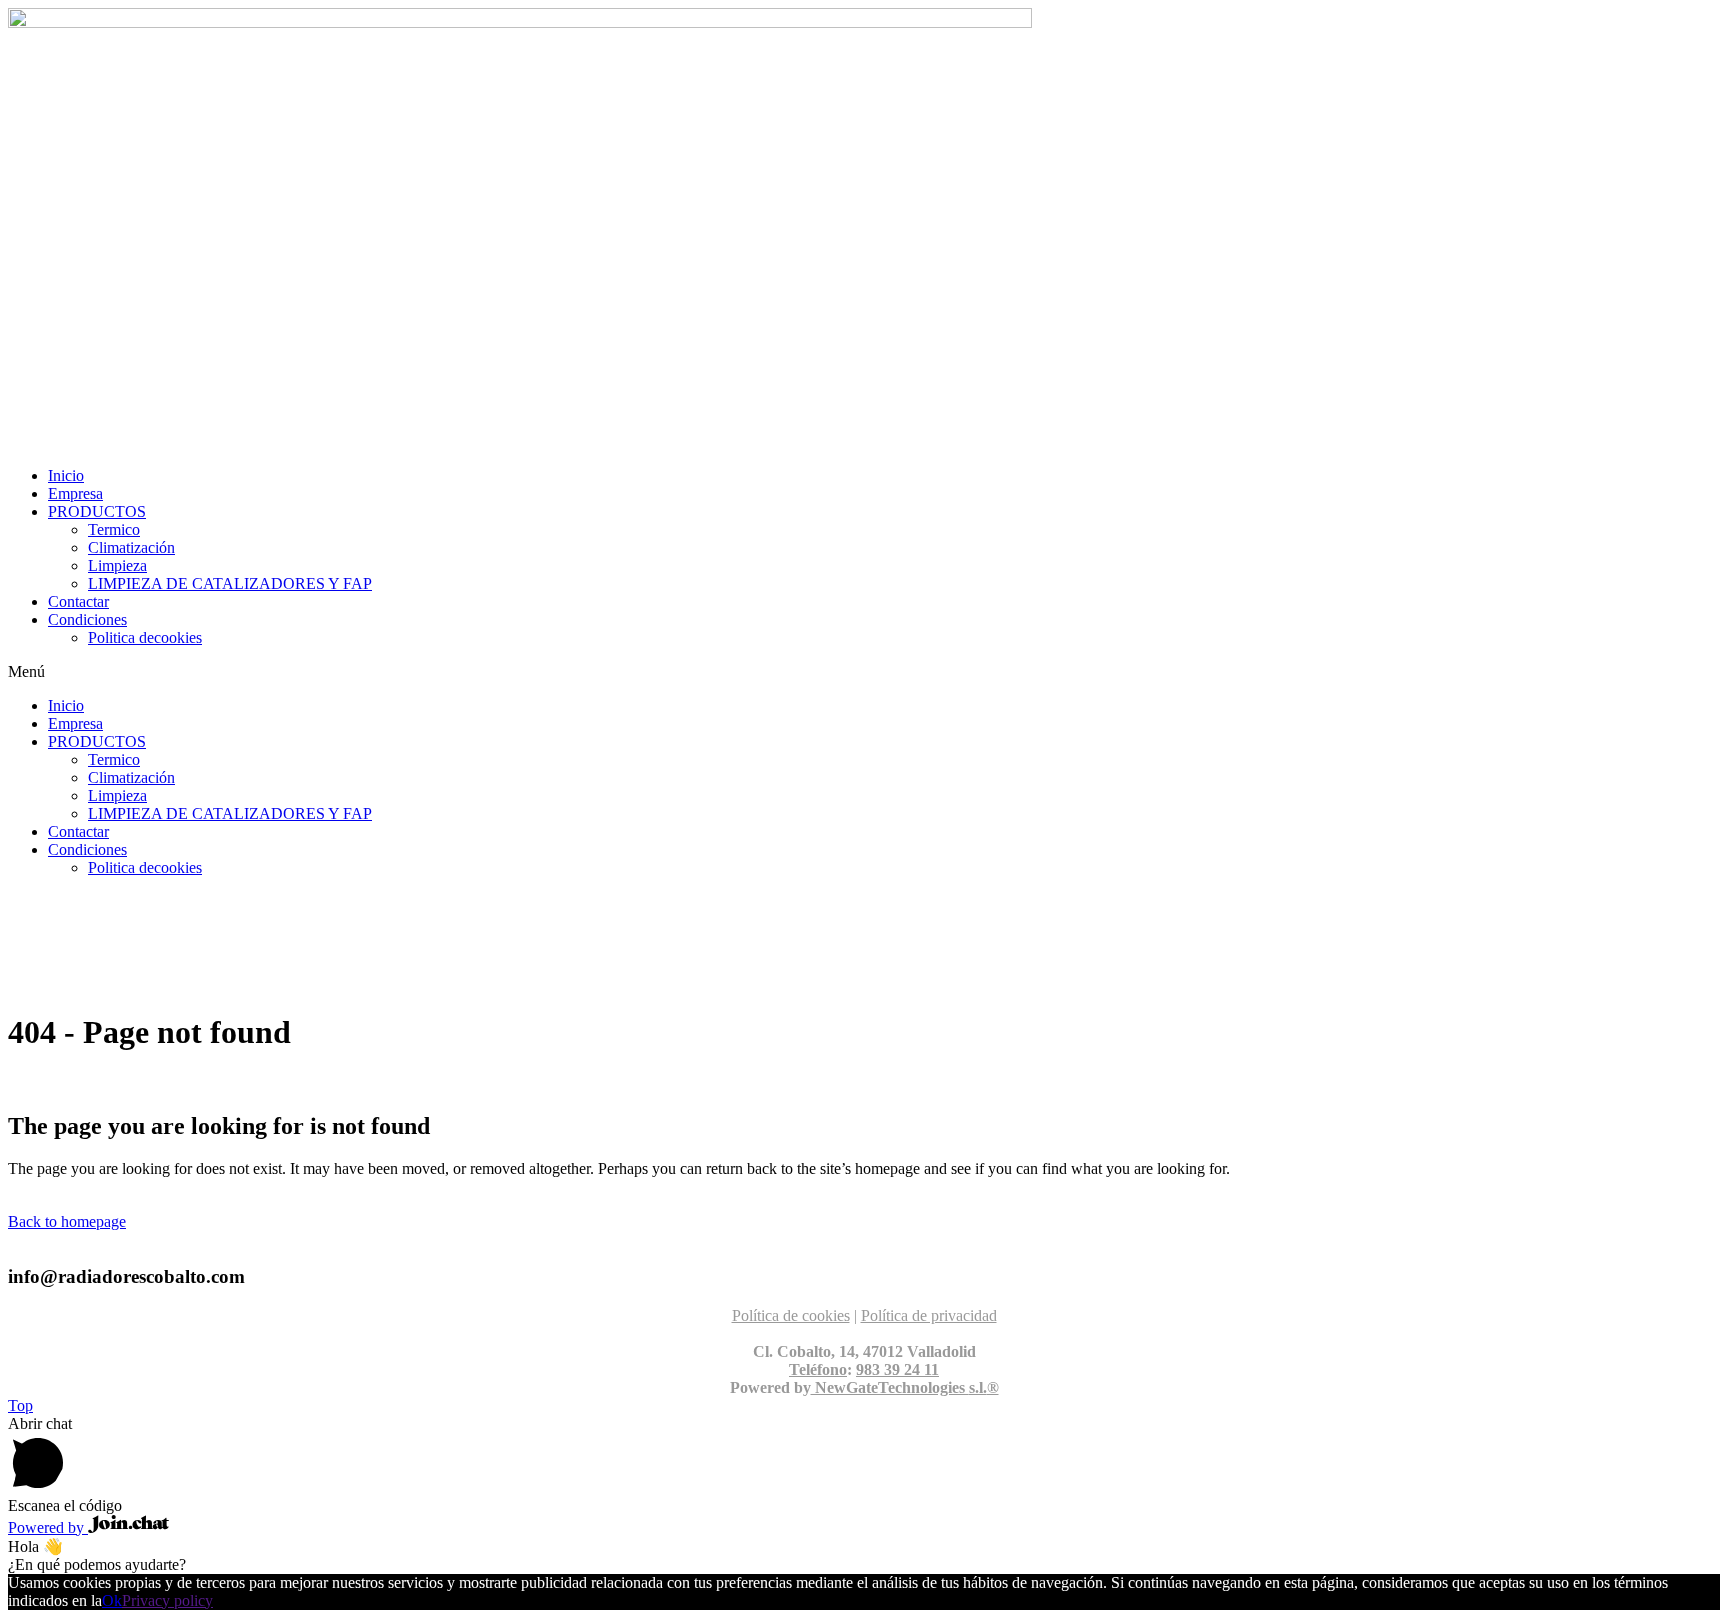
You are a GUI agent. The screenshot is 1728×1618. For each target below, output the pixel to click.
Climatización (131, 547)
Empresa (75, 493)
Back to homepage (67, 1221)
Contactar (78, 601)
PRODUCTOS (97, 511)
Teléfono (818, 1369)
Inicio (66, 475)
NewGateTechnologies (890, 1387)
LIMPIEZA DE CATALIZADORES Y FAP (230, 583)
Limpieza (117, 565)
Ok (112, 1600)
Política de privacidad (929, 1315)
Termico (114, 529)
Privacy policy (167, 1600)
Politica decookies (145, 637)
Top (20, 1405)
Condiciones (87, 619)
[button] (864, 672)
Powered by (48, 1527)
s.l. (978, 1387)
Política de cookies (791, 1315)
